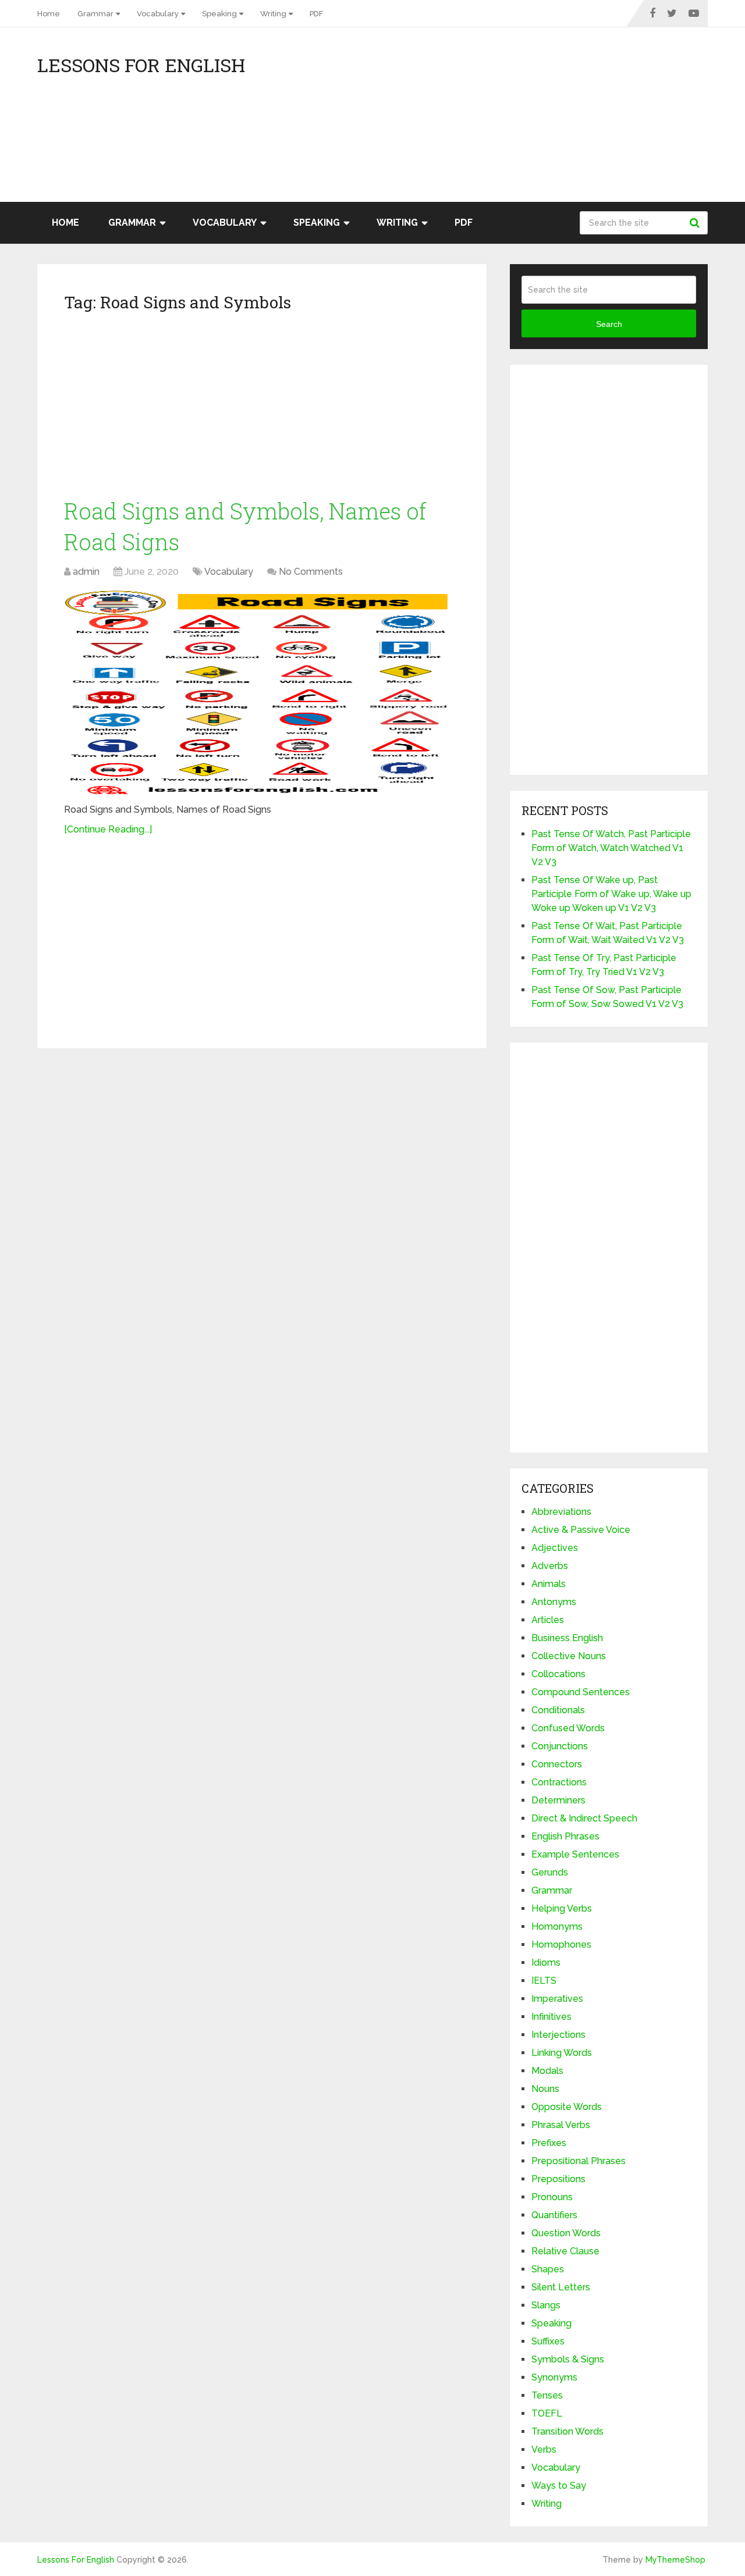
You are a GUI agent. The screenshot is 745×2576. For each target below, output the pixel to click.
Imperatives (557, 1999)
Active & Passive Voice (581, 1530)
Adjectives (555, 1548)
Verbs (544, 2449)
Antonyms (554, 1602)
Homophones (561, 1945)
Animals (549, 1584)
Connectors (557, 1764)
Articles (548, 1620)
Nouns (545, 2089)
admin (86, 572)
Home (49, 14)
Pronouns (552, 2197)
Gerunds (550, 1872)
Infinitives (551, 2017)
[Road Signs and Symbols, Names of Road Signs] (262, 692)
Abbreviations (561, 1512)
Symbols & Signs (568, 2359)
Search (696, 223)
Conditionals (558, 1710)
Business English (567, 1638)
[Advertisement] (603, 120)
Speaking (219, 14)
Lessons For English (141, 65)
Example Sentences (575, 1854)
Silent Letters (561, 2287)
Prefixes (549, 2143)
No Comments (311, 572)
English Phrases (565, 1836)
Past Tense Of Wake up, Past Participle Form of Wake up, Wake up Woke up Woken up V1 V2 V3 (611, 894)
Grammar (95, 14)
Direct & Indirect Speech (584, 1818)
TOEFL (547, 2413)
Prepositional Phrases (579, 2161)
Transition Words (567, 2431)
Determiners (558, 1800)
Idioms (546, 1963)
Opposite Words (567, 2107)
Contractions (559, 1782)
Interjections (558, 2035)
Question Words (566, 2233)
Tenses (547, 2395)
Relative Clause (565, 2251)
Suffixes (548, 2341)
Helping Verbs (562, 1908)
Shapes (548, 2269)
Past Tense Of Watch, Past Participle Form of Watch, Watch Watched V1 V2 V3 (611, 848)
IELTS (544, 1981)
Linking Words (562, 2053)
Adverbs (550, 1566)
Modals (547, 2071)
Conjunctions (560, 1746)
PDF (316, 14)
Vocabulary (158, 14)
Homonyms (557, 1926)
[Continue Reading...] (108, 829)
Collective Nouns (569, 1656)
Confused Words (568, 1728)
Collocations (558, 1674)
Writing (273, 14)
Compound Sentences (581, 1692)
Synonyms (554, 2377)
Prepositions (558, 2179)
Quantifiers (554, 2215)
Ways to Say (559, 2486)
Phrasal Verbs (561, 2125)
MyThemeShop (675, 2560)
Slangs (546, 2305)
